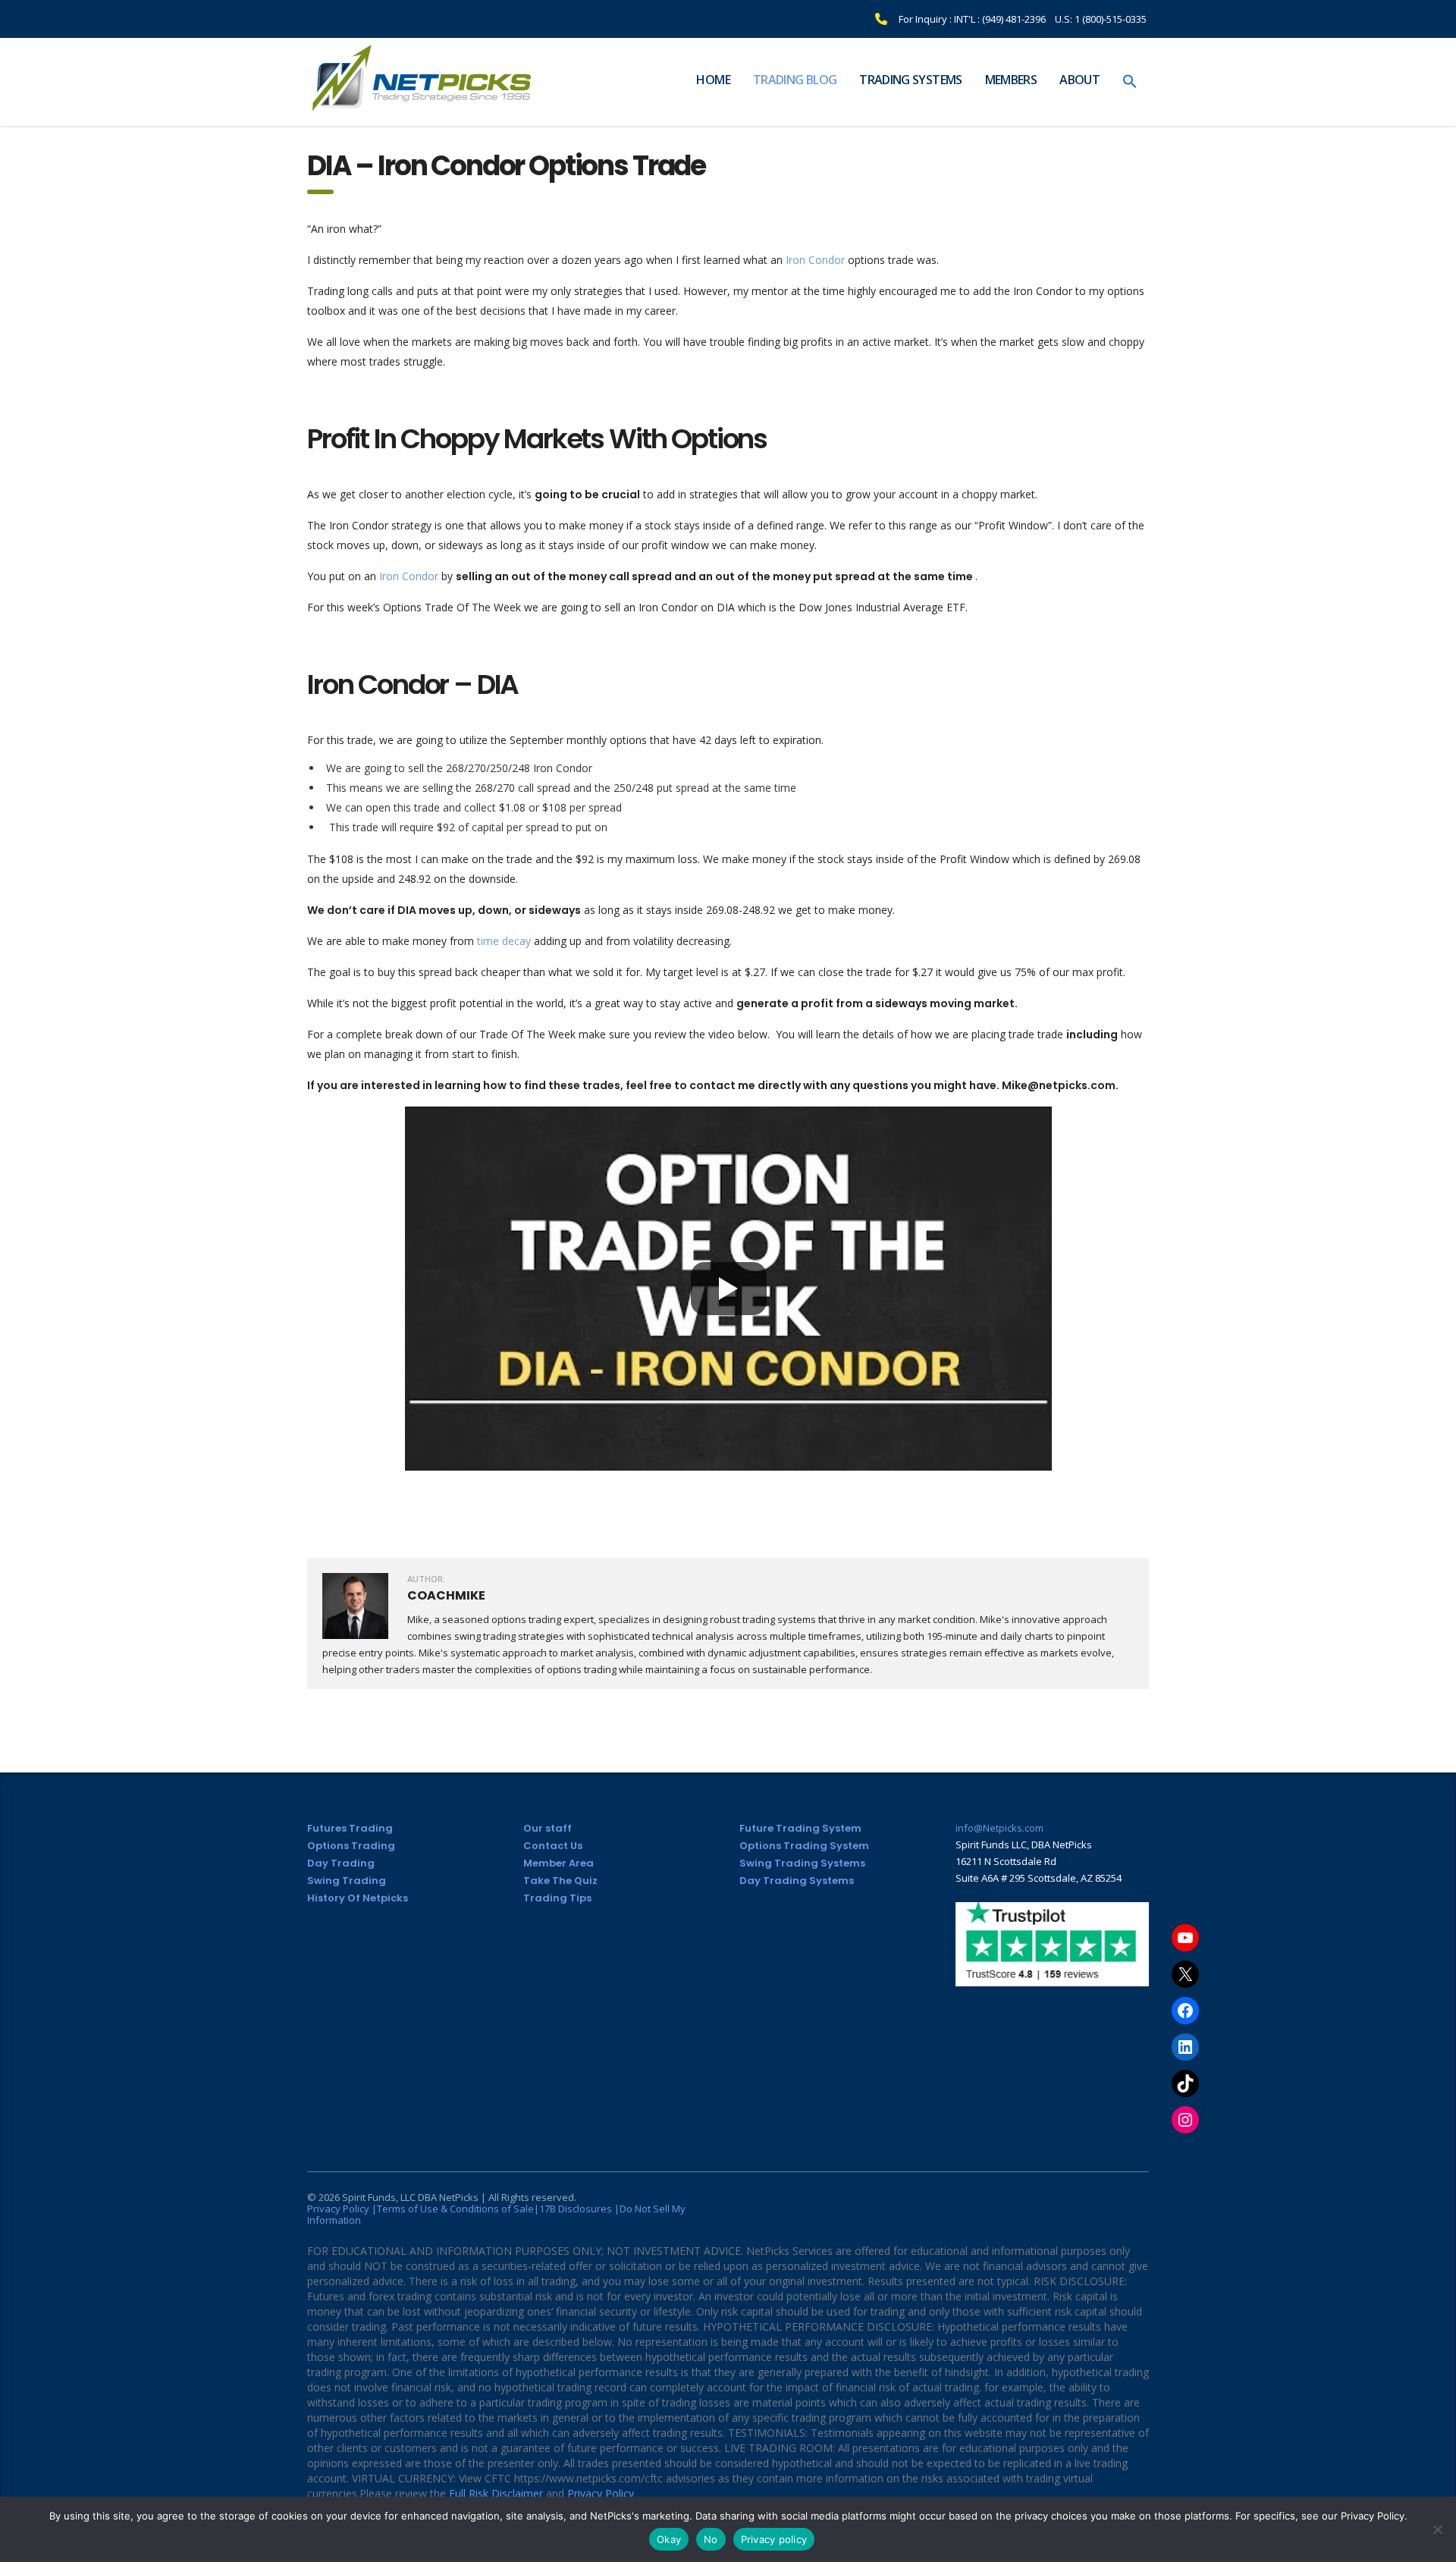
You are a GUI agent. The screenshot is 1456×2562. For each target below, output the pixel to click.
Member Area (559, 1863)
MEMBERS (1011, 80)
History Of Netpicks (358, 1898)
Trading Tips (557, 1898)
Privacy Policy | (342, 2209)
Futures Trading (350, 1828)
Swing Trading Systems (802, 1863)
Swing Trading (347, 1881)
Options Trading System (804, 1846)
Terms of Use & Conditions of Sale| (458, 2209)
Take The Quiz (560, 1881)
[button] (1130, 82)
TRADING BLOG (795, 80)
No (711, 2539)
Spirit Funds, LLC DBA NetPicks (410, 2197)
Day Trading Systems (797, 1881)
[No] (1437, 2529)
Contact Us (553, 1846)
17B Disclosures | (579, 2209)
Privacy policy (774, 2539)
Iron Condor (814, 260)
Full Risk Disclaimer (496, 2493)
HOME (713, 80)
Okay (669, 2539)
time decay (502, 941)
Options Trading (351, 1846)
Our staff (548, 1828)
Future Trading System (800, 1828)
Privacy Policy (601, 2493)
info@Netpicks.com (999, 1828)
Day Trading (341, 1863)
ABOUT (1079, 80)
